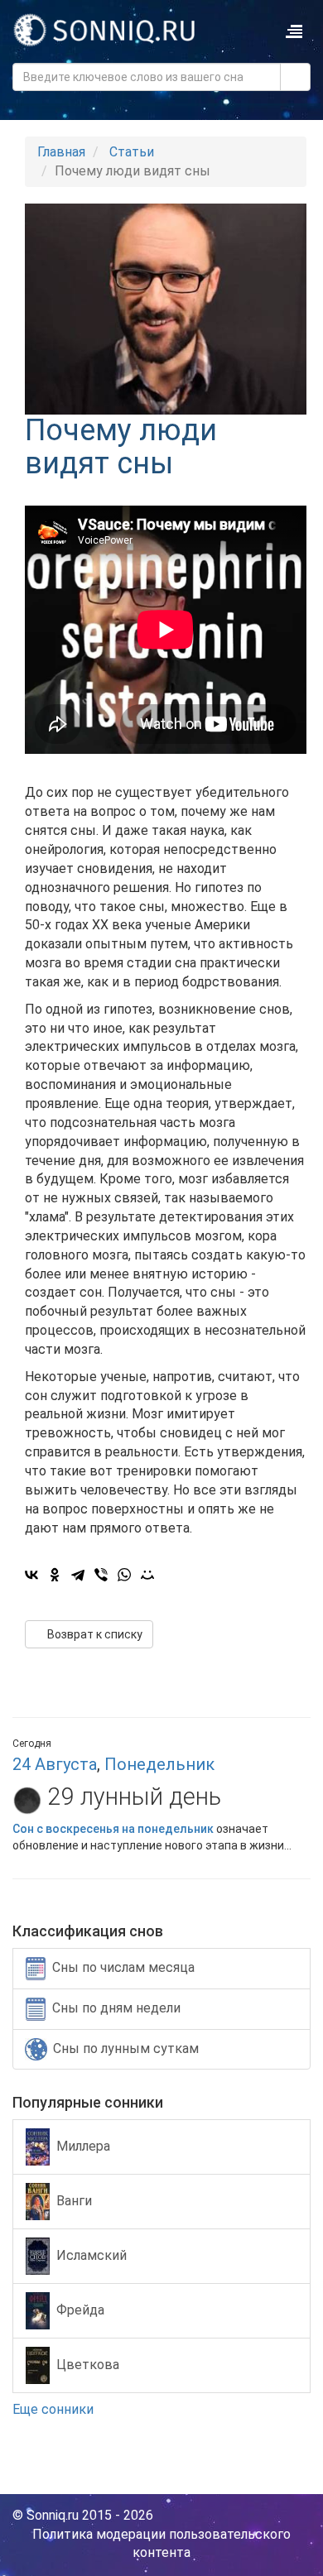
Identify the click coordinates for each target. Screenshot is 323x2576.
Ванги (74, 2201)
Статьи (132, 152)
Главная (61, 152)
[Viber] (101, 1575)
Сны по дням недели (116, 2008)
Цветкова (88, 2365)
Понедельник (159, 1764)
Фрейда (80, 2310)
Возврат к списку (94, 1634)
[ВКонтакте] (31, 1575)
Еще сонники (55, 2409)
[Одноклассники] (55, 1575)
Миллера (83, 2146)
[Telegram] (78, 1575)
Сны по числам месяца (123, 1967)
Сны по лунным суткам (126, 2048)
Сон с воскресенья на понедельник (113, 1829)
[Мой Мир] (147, 1575)
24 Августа (55, 1764)
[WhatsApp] (124, 1575)
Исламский (92, 2255)
